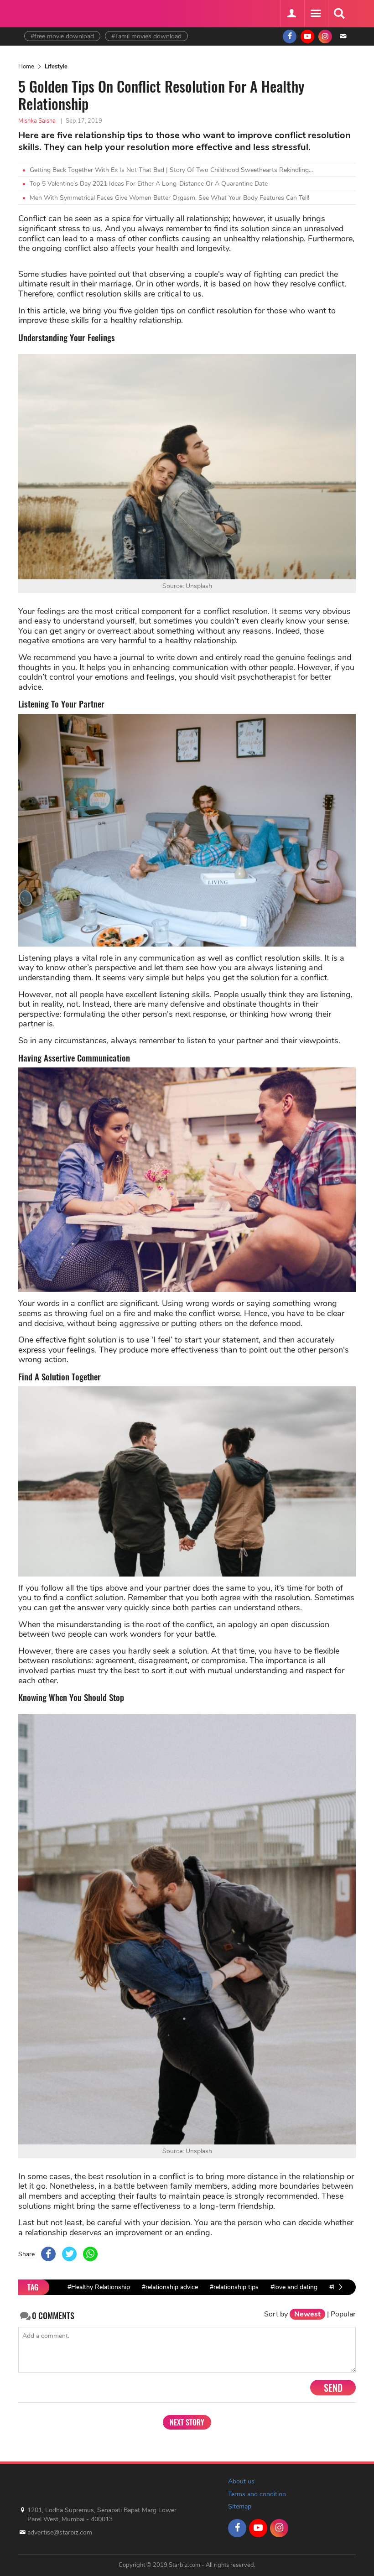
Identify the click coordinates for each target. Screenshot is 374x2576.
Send (333, 2388)
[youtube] (307, 36)
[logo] (47, 13)
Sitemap (240, 2506)
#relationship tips (234, 2287)
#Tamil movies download (146, 36)
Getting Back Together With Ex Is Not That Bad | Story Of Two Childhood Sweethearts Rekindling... (171, 170)
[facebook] (290, 36)
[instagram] (325, 36)
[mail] (343, 36)
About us (241, 2481)
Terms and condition (257, 2494)
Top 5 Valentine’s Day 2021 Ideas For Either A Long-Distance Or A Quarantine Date (149, 184)
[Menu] (315, 14)
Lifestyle (56, 67)
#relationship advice (170, 2287)
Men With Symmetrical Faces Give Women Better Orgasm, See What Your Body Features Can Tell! (169, 198)
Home (26, 67)
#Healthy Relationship (99, 2287)
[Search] (339, 14)
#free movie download (62, 36)
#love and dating (294, 2287)
